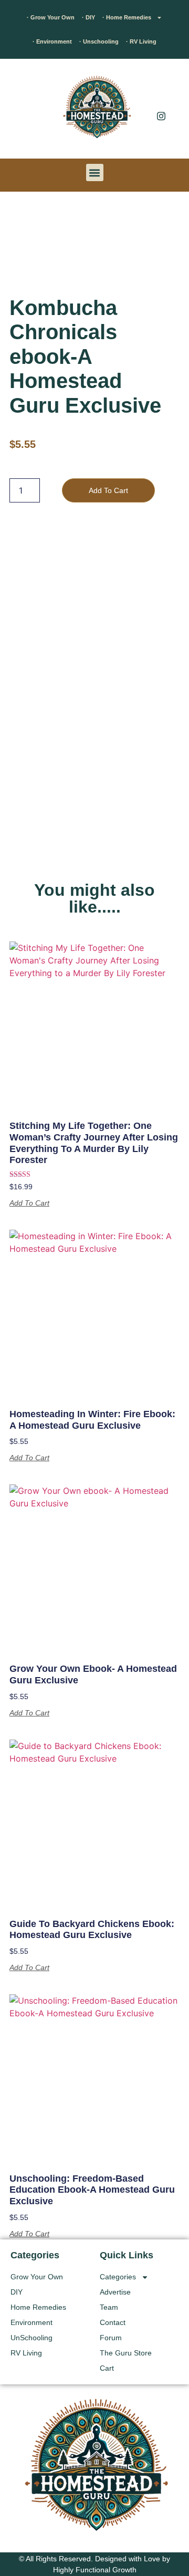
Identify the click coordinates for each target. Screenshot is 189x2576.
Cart (107, 2368)
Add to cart (108, 490)
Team (109, 2307)
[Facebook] (161, 95)
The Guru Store (126, 2353)
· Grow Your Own (51, 17)
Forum (111, 2338)
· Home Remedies (127, 17)
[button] (24, 111)
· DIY (88, 17)
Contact (113, 2322)
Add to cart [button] (29, 1203)
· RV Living (141, 41)
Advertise (115, 2292)
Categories (118, 2277)
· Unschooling (99, 41)
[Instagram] (161, 116)
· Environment (52, 41)
